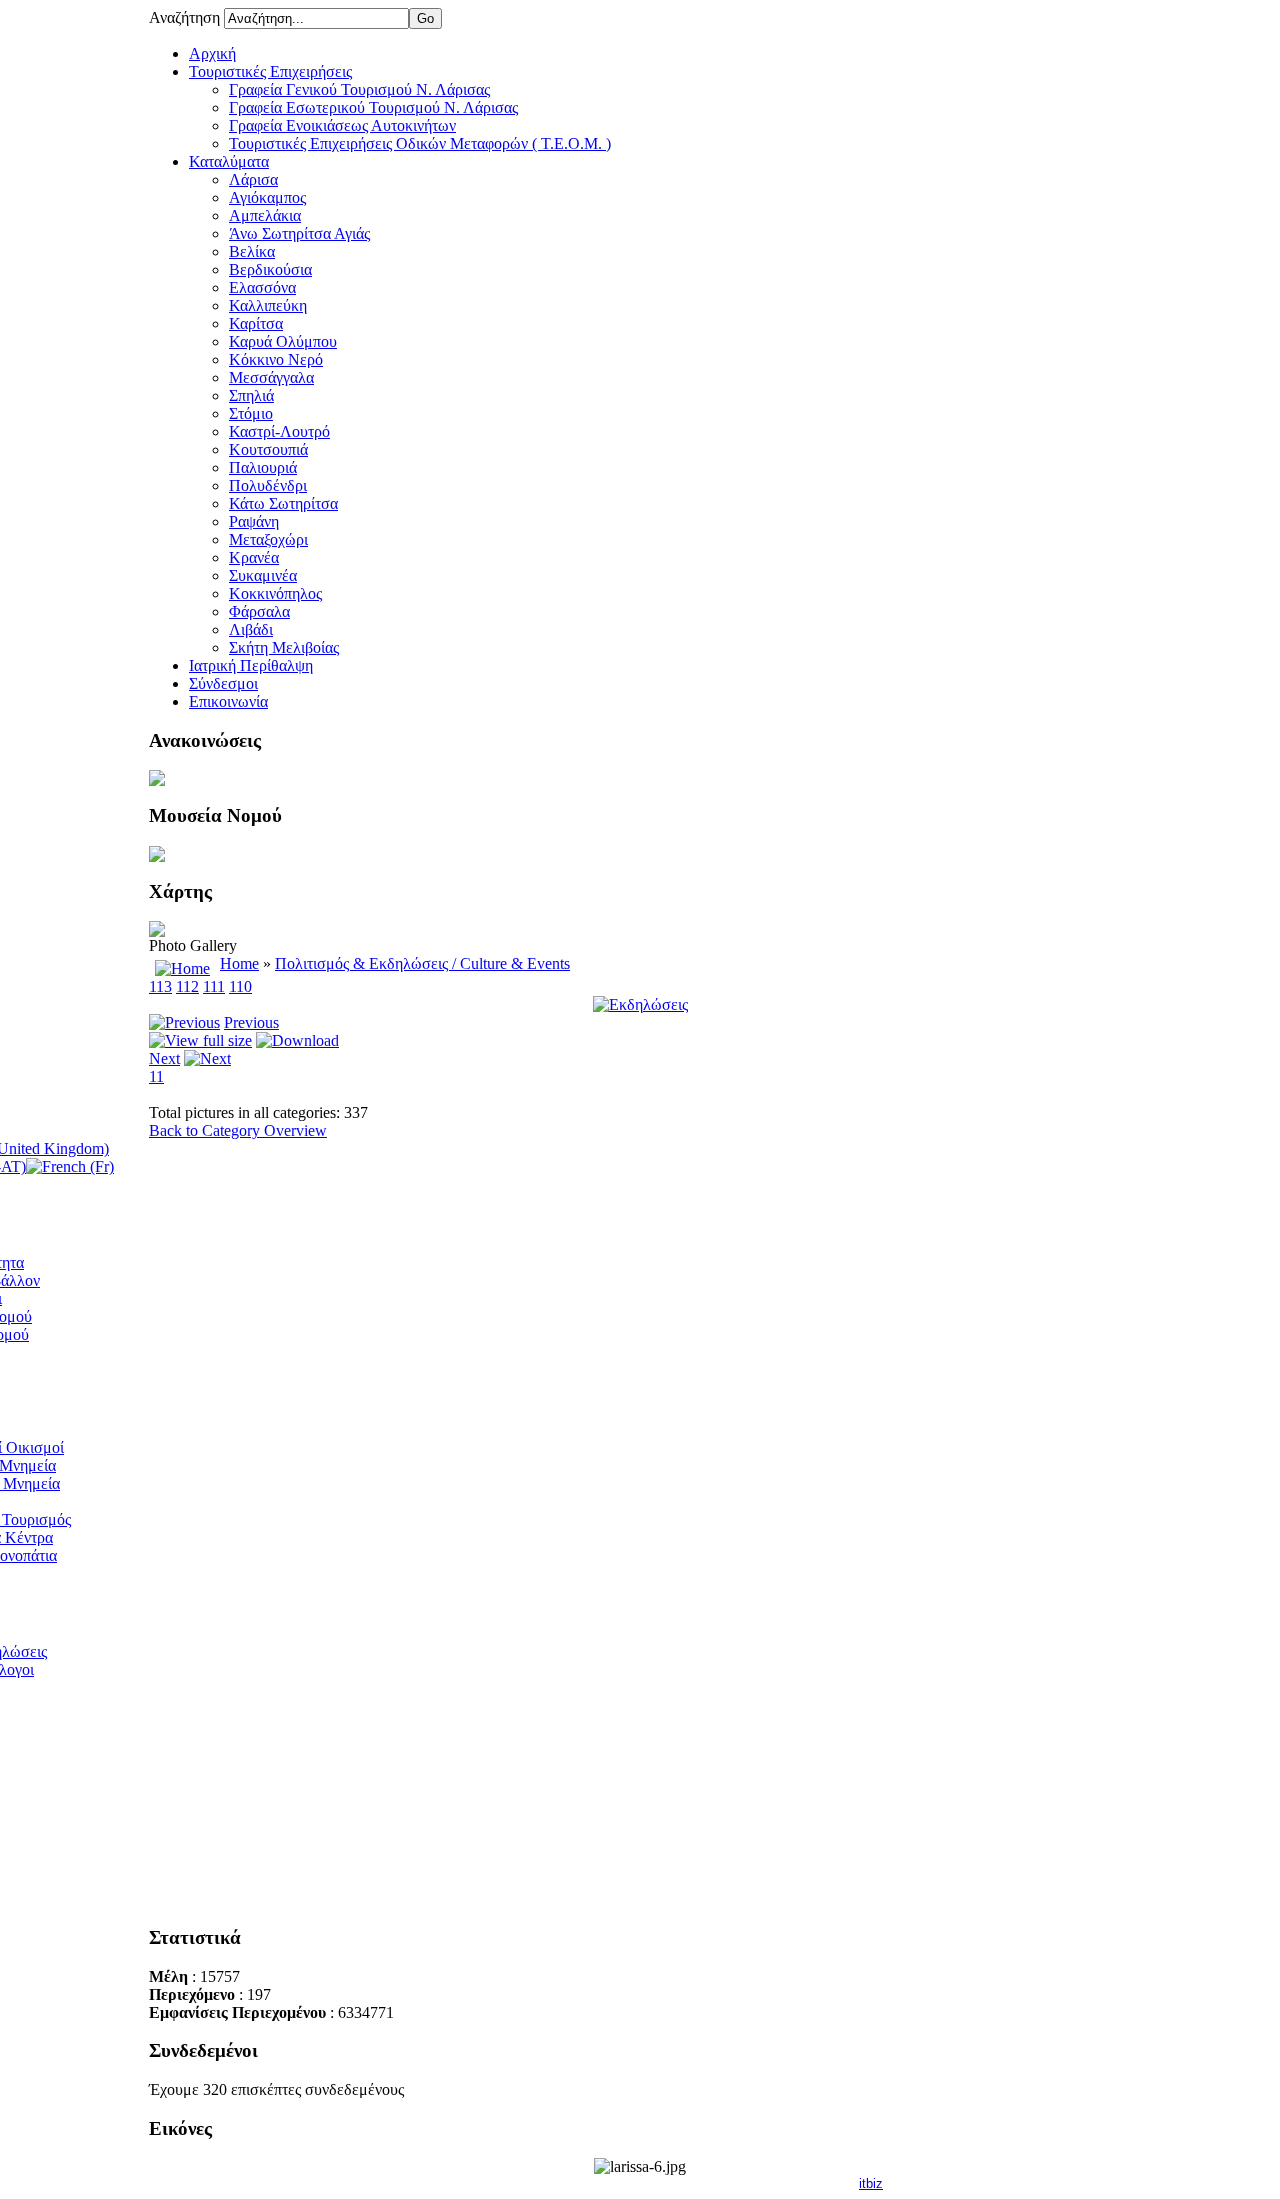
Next (164, 1058)
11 (156, 1076)
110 (240, 986)
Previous (251, 1022)
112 (187, 986)
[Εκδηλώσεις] (640, 1004)
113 (160, 986)
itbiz (871, 2183)
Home (239, 963)
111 (214, 986)
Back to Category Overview (238, 1130)
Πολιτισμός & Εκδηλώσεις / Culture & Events (422, 963)
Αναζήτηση (186, 17)
